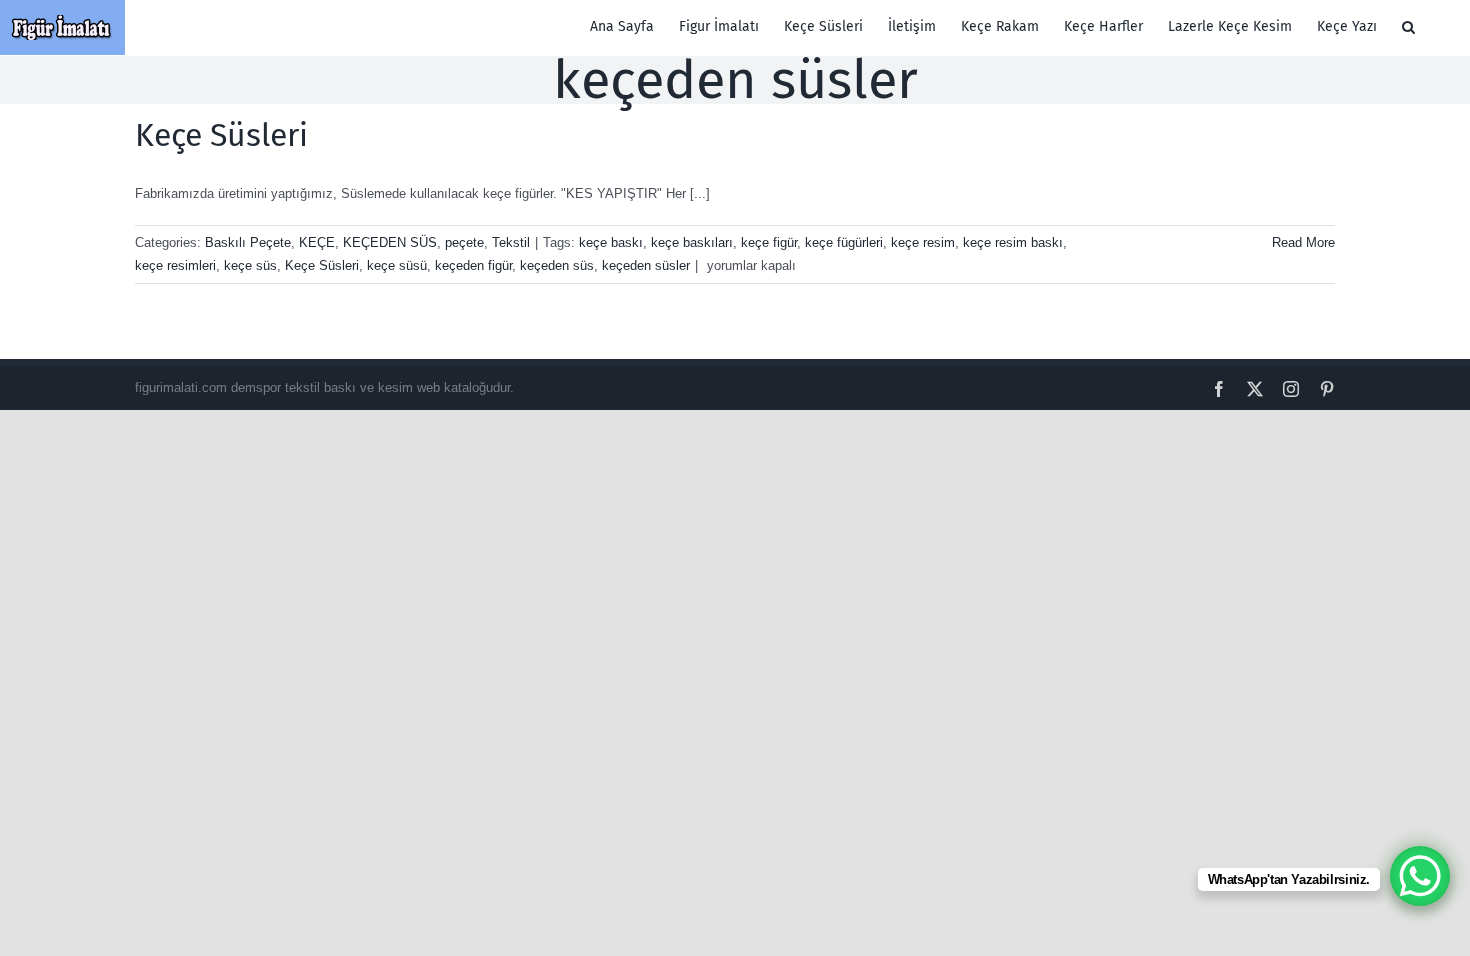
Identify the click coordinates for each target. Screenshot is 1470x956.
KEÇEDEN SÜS (390, 242)
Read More (1303, 242)
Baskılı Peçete (248, 242)
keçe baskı (611, 242)
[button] (1408, 27)
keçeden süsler (646, 265)
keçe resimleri (175, 265)
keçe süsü (397, 265)
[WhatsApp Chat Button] (1420, 876)
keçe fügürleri (844, 242)
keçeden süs (557, 265)
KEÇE (317, 242)
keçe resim (923, 242)
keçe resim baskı (1013, 242)
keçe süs (250, 265)
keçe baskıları (692, 242)
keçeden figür (473, 265)
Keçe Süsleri (221, 135)
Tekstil (511, 242)
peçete (464, 242)
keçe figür (769, 242)
